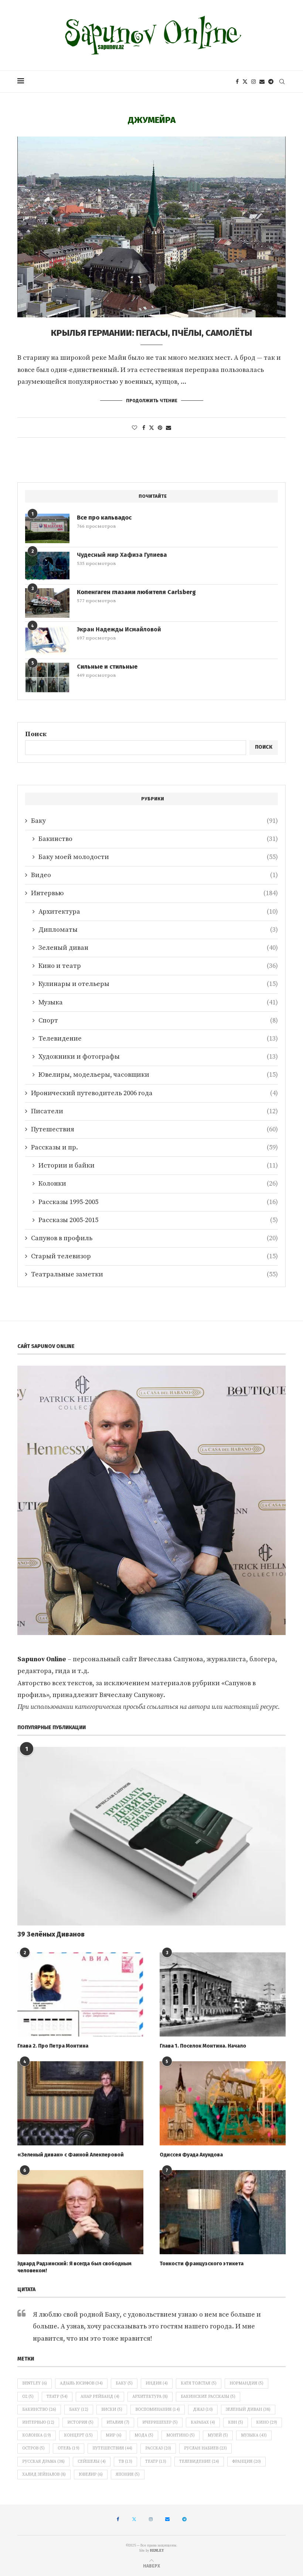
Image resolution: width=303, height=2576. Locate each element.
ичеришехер (160, 2422)
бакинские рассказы (208, 2397)
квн (236, 2422)
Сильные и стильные (107, 667)
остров (33, 2448)
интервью (38, 2422)
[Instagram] (253, 82)
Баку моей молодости (158, 857)
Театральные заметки (154, 1274)
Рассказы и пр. (154, 1147)
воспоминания (158, 2410)
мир (114, 2435)
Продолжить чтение (152, 401)
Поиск (36, 734)
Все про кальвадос (104, 518)
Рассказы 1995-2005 (158, 1202)
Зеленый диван (158, 948)
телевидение (199, 2462)
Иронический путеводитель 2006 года (154, 1093)
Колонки (158, 1184)
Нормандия (246, 2383)
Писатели (154, 1111)
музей (218, 2435)
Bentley (35, 2383)
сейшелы (92, 2462)
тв (125, 2462)
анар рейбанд (100, 2397)
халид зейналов (44, 2475)
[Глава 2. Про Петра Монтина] (80, 1994)
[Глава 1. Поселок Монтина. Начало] (223, 1994)
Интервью (154, 893)
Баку (154, 821)
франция (246, 2462)
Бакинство (158, 839)
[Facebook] (237, 82)
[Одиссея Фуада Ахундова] (223, 2103)
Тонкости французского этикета (202, 2264)
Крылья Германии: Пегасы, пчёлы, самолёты (151, 333)
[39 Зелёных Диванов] (151, 1836)
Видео (154, 875)
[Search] (282, 82)
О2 (28, 2397)
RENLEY (157, 2551)
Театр (57, 2397)
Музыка (158, 1002)
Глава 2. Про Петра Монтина (53, 2046)
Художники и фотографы (158, 1057)
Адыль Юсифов (81, 2383)
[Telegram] (271, 82)
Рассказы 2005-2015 (158, 1220)
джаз (203, 2410)
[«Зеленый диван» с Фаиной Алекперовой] (80, 2103)
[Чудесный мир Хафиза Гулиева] (47, 566)
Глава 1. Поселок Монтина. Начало (203, 2046)
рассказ (158, 2448)
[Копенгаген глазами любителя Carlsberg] (47, 603)
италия (118, 2422)
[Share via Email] (168, 428)
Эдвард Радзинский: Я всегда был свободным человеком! (74, 2267)
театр (156, 2462)
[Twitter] (245, 82)
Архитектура (158, 912)
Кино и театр (158, 966)
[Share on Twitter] (151, 428)
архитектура (150, 2397)
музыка (254, 2435)
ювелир (91, 2475)
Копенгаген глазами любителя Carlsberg (136, 592)
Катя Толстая (199, 2383)
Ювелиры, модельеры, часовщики (158, 1075)
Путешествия (154, 1129)
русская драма (43, 2462)
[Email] (262, 82)
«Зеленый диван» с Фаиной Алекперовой (71, 2155)
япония (128, 2475)
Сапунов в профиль (154, 1238)
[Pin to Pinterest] (160, 428)
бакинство (39, 2410)
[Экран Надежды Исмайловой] (47, 640)
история (80, 2422)
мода (144, 2435)
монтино (181, 2435)
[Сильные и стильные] (47, 677)
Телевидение (158, 1039)
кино (267, 2422)
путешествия (112, 2448)
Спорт (158, 1020)
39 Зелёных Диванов (51, 1934)
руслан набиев (205, 2448)
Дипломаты (158, 930)
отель (69, 2448)
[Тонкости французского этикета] (223, 2212)
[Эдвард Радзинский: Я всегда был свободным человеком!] (80, 2212)
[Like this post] (135, 428)
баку (79, 2410)
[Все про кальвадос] (47, 528)
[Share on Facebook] (144, 428)
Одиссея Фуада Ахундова (191, 2155)
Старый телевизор (154, 1256)
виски (112, 2410)
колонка (37, 2435)
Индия (157, 2383)
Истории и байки (158, 1165)
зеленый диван (248, 2410)
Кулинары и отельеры (158, 984)
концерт (78, 2435)
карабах (203, 2422)
